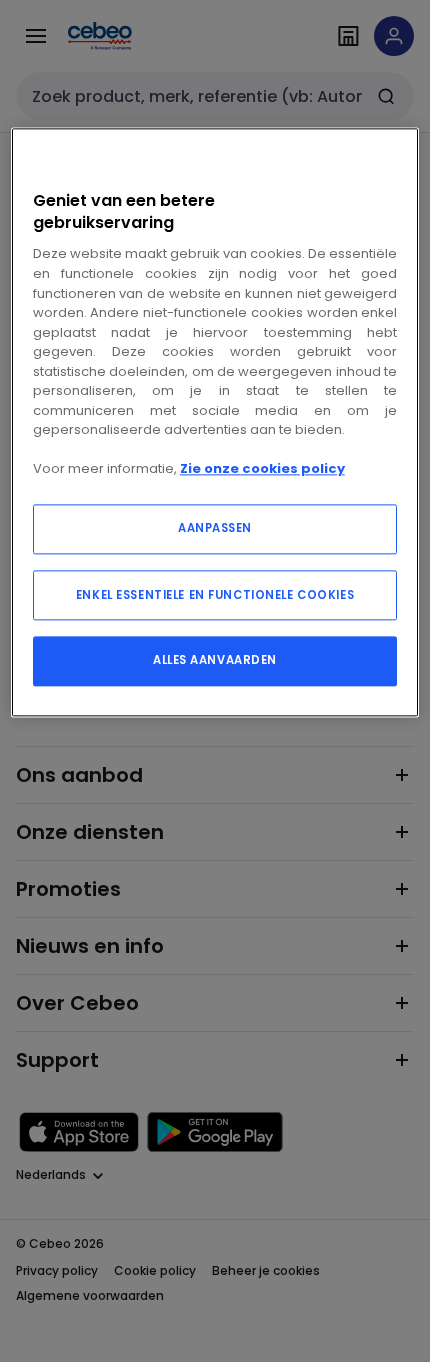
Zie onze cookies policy (262, 469)
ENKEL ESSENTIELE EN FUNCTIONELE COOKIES (215, 595)
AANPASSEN (215, 528)
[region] (215, 422)
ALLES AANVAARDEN (215, 660)
